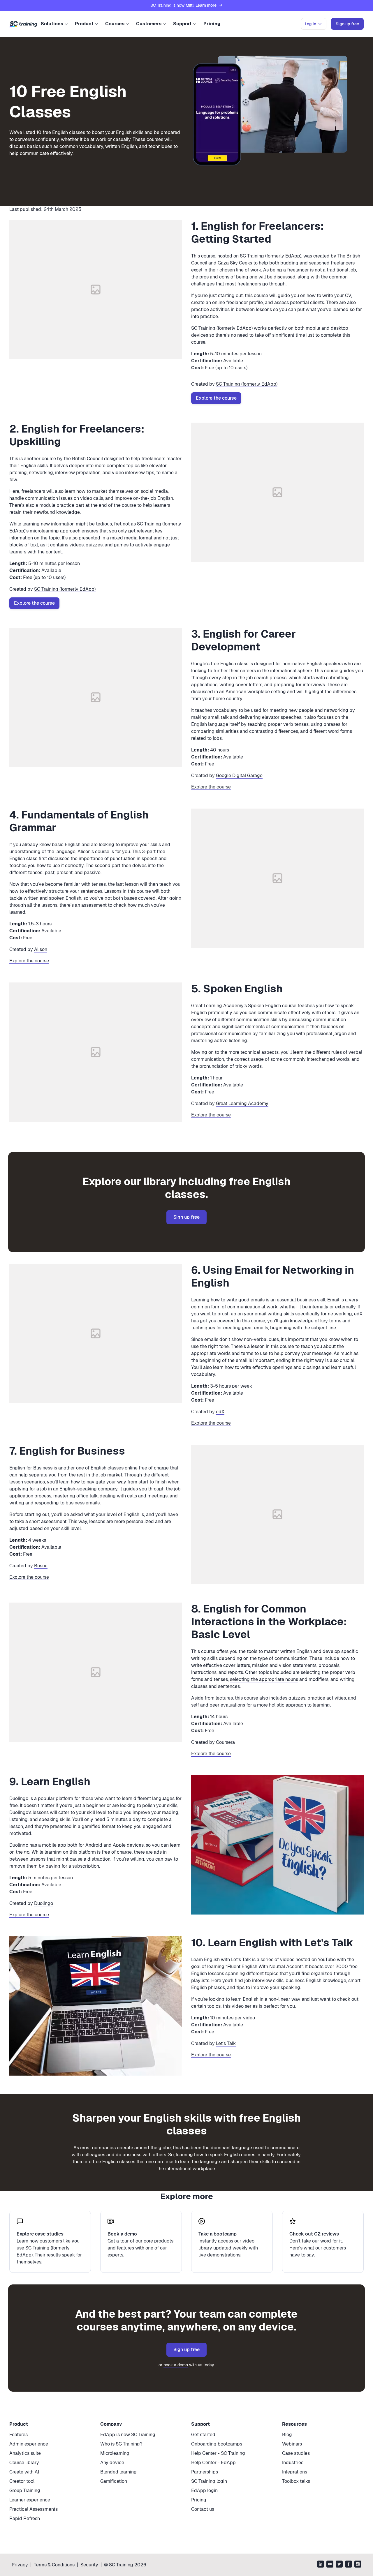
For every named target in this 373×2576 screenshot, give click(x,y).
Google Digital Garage (239, 776)
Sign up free (186, 1217)
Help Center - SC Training (218, 2453)
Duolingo (44, 1903)
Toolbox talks (296, 2481)
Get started (203, 2435)
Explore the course (216, 398)
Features (19, 2435)
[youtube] (330, 2565)
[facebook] (349, 2565)
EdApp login (204, 2491)
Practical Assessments (34, 2509)
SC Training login (209, 2481)
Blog (287, 2435)
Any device (112, 2463)
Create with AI (24, 2472)
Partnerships (205, 2472)
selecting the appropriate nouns (264, 1679)
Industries (293, 2463)
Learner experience (30, 2500)
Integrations (295, 2472)
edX (220, 1412)
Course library (24, 2463)
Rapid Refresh (25, 2518)
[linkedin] (321, 2565)
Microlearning (115, 2453)
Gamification (114, 2481)
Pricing (212, 24)
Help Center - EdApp (213, 2463)
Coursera (225, 1742)
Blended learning (118, 2472)
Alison (41, 949)
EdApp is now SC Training (128, 2435)
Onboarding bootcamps (217, 2444)
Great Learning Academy (242, 1103)
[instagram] (358, 2565)
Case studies (296, 2453)
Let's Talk (226, 2043)
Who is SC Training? (121, 2444)
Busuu (41, 1566)
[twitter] (339, 2565)
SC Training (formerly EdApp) (247, 384)
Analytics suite (25, 2453)
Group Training (25, 2491)
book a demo (176, 2365)
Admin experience (29, 2444)
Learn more (206, 5)
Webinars (292, 2444)
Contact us (203, 2509)
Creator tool (22, 2481)
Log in (310, 24)
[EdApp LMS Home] (23, 24)
